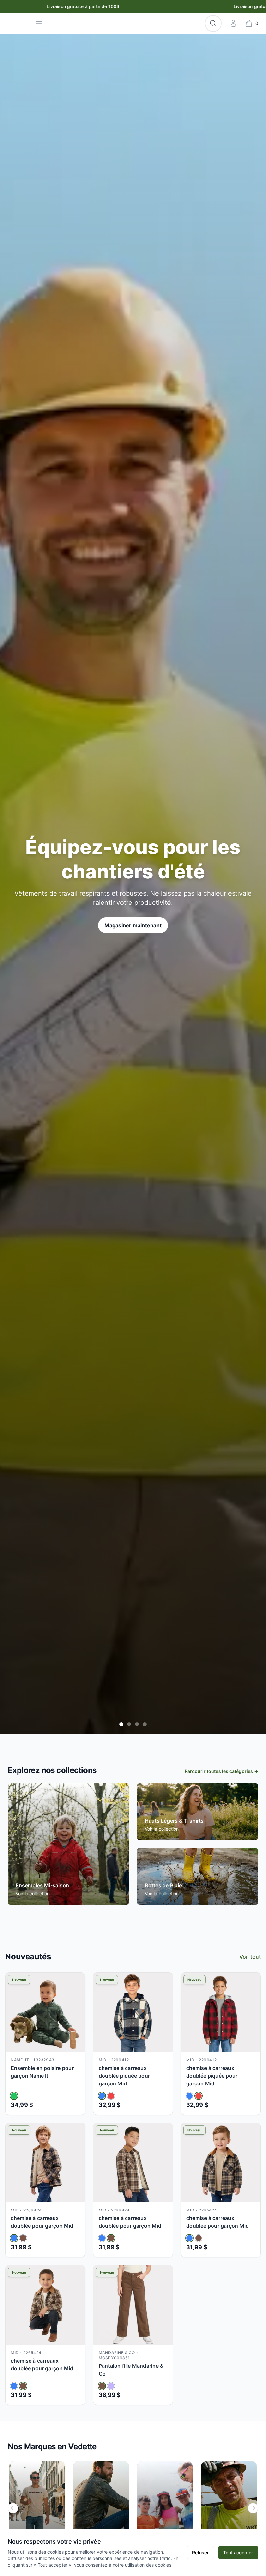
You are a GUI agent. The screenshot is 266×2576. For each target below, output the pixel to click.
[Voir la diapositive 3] (137, 1724)
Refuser (200, 2552)
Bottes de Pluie (163, 1885)
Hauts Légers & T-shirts (174, 1821)
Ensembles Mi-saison (42, 1885)
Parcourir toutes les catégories (221, 1771)
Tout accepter (238, 2552)
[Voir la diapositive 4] (145, 1724)
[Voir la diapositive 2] (129, 1724)
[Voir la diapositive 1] (121, 1724)
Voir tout (250, 1957)
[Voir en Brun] (23, 2238)
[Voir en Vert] (14, 2096)
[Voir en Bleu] (102, 2096)
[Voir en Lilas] (111, 2386)
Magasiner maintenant (133, 925)
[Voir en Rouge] (111, 2096)
